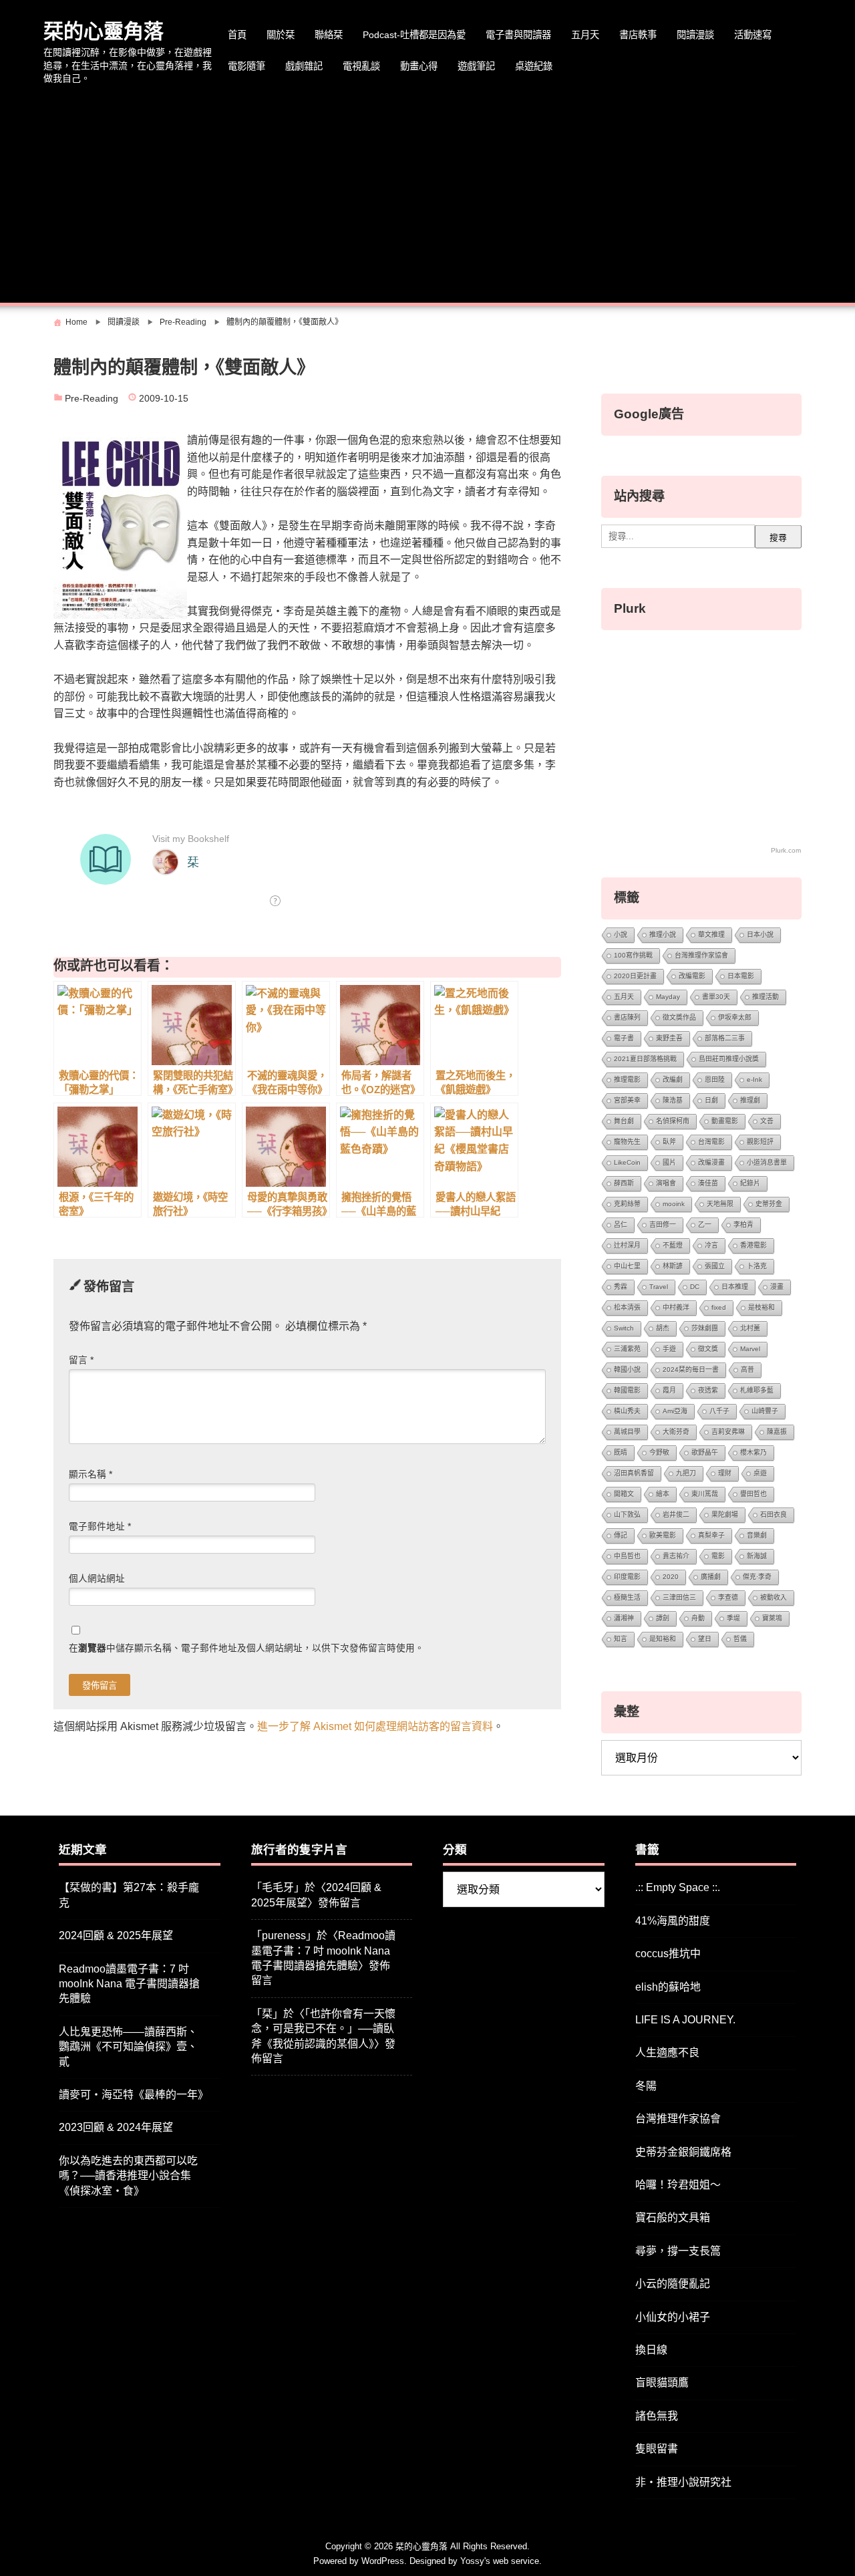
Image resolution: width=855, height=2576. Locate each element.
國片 (669, 1162)
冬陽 (646, 2086)
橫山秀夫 (627, 1411)
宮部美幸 (627, 1100)
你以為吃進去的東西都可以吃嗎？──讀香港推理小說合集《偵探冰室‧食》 (128, 2176)
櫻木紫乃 (753, 1452)
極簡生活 (627, 1597)
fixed (719, 1307)
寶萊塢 (772, 1618)
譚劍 (663, 1618)
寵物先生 (627, 1142)
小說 (621, 935)
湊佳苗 (708, 1183)
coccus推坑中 (668, 1954)
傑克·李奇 (757, 1577)
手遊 (669, 1349)
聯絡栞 (329, 35)
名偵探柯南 (673, 1121)
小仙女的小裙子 (673, 2317)
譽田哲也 (753, 1494)
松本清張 (627, 1307)
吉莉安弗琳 (728, 1432)
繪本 (663, 1494)
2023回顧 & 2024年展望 (116, 2127)
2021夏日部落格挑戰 (645, 1059)
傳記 (621, 1535)
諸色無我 (657, 2416)
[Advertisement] (427, 196)
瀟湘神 (624, 1618)
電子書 (624, 1038)
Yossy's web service (500, 2561)
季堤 (733, 1618)
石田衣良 (774, 1515)
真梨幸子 (711, 1535)
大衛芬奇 (676, 1432)
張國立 (715, 1266)
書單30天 (716, 997)
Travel (659, 1287)
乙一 (705, 1225)
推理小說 (663, 935)
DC (695, 1287)
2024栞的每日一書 (691, 1370)
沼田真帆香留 (634, 1473)
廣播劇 (711, 1577)
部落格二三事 (725, 1038)
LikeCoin (627, 1162)
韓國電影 (627, 1390)
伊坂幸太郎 (735, 1017)
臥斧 (669, 1142)
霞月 (669, 1390)
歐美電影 (663, 1535)
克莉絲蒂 (627, 1204)
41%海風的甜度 (673, 1921)
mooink (674, 1204)
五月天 (585, 35)
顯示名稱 (91, 1474)
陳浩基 (673, 1100)
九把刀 (686, 1473)
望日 (705, 1639)
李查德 (728, 1597)
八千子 (719, 1411)
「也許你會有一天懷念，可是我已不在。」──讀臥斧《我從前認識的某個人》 (323, 2029)
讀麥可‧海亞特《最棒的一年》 (134, 2095)
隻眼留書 (657, 2449)
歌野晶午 (705, 1452)
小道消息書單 (767, 1162)
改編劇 (673, 1080)
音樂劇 (757, 1535)
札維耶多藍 (757, 1390)
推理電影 (627, 1080)
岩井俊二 (676, 1515)
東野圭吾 (669, 1038)
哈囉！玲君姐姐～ (678, 2185)
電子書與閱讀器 (518, 35)
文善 (767, 1121)
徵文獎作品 (679, 1017)
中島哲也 (627, 1556)
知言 (621, 1639)
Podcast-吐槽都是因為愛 (414, 35)
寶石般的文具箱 (673, 2217)
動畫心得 (419, 66)
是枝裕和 (761, 1307)
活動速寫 (753, 35)
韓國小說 (627, 1370)
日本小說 (760, 935)
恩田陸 (715, 1080)
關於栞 (281, 35)
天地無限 (720, 1204)
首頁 (237, 35)
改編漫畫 (711, 1162)
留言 (81, 1360)
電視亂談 (361, 66)
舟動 (698, 1618)
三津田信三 (679, 1597)
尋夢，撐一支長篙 (678, 2251)
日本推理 (735, 1287)
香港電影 (753, 1245)
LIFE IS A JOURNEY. (685, 2020)
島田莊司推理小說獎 (729, 1059)
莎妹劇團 (705, 1328)
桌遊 (760, 1473)
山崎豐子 (765, 1411)
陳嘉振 (777, 1432)
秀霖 (621, 1287)
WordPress (383, 2561)
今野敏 (659, 1452)
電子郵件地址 (100, 1527)
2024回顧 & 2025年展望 (116, 1936)
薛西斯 (624, 1183)
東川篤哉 (705, 1494)
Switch (624, 1328)
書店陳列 (627, 1017)
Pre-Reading (92, 399)
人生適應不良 (667, 2052)
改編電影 (692, 976)
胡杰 (663, 1328)
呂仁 (621, 1225)
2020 (671, 1577)
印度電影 (627, 1577)
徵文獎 (708, 1349)
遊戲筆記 (476, 66)
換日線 (651, 2350)
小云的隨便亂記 (673, 2284)
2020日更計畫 (635, 976)
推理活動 (765, 997)
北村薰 (750, 1328)
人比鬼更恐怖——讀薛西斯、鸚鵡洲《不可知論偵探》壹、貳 (128, 2047)
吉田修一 (663, 1225)
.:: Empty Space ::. (678, 1887)
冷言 (711, 1245)
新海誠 (757, 1556)
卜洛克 (757, 1266)
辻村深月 (627, 1245)
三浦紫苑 (627, 1349)
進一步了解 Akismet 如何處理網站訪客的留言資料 (375, 1726)
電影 (718, 1556)
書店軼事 (638, 35)
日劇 (711, 1100)
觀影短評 (760, 1142)
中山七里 (627, 1266)
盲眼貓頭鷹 (662, 2383)
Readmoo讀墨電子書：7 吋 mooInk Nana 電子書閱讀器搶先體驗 (129, 1984)
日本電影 (741, 976)
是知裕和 (663, 1639)
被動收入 (774, 1597)
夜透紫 (708, 1390)
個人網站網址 (97, 1579)
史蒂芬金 (769, 1204)
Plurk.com (786, 850)
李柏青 (743, 1225)
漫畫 (777, 1287)
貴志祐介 (676, 1556)
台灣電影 (711, 1142)
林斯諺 (673, 1266)
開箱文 (624, 1494)
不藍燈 (673, 1245)
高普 (747, 1370)
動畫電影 (725, 1121)
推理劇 (750, 1100)
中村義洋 (676, 1307)
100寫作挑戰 (633, 955)
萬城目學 (627, 1432)
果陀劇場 (725, 1515)
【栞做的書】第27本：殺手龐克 (129, 1895)
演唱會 (666, 1183)
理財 (725, 1473)
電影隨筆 (246, 66)
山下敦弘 (627, 1515)
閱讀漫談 (695, 35)
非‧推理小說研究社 (683, 2482)
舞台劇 (624, 1121)
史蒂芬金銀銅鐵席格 (683, 2152)
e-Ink (754, 1080)
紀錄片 (750, 1183)
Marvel (750, 1349)
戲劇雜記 (304, 66)
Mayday (668, 997)
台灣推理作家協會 (701, 955)
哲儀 (740, 1639)
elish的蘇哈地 (668, 1987)
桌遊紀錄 (534, 66)
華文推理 (711, 935)
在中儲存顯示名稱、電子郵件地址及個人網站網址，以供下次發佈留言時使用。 (246, 1648)
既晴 (621, 1452)
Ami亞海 (675, 1411)
